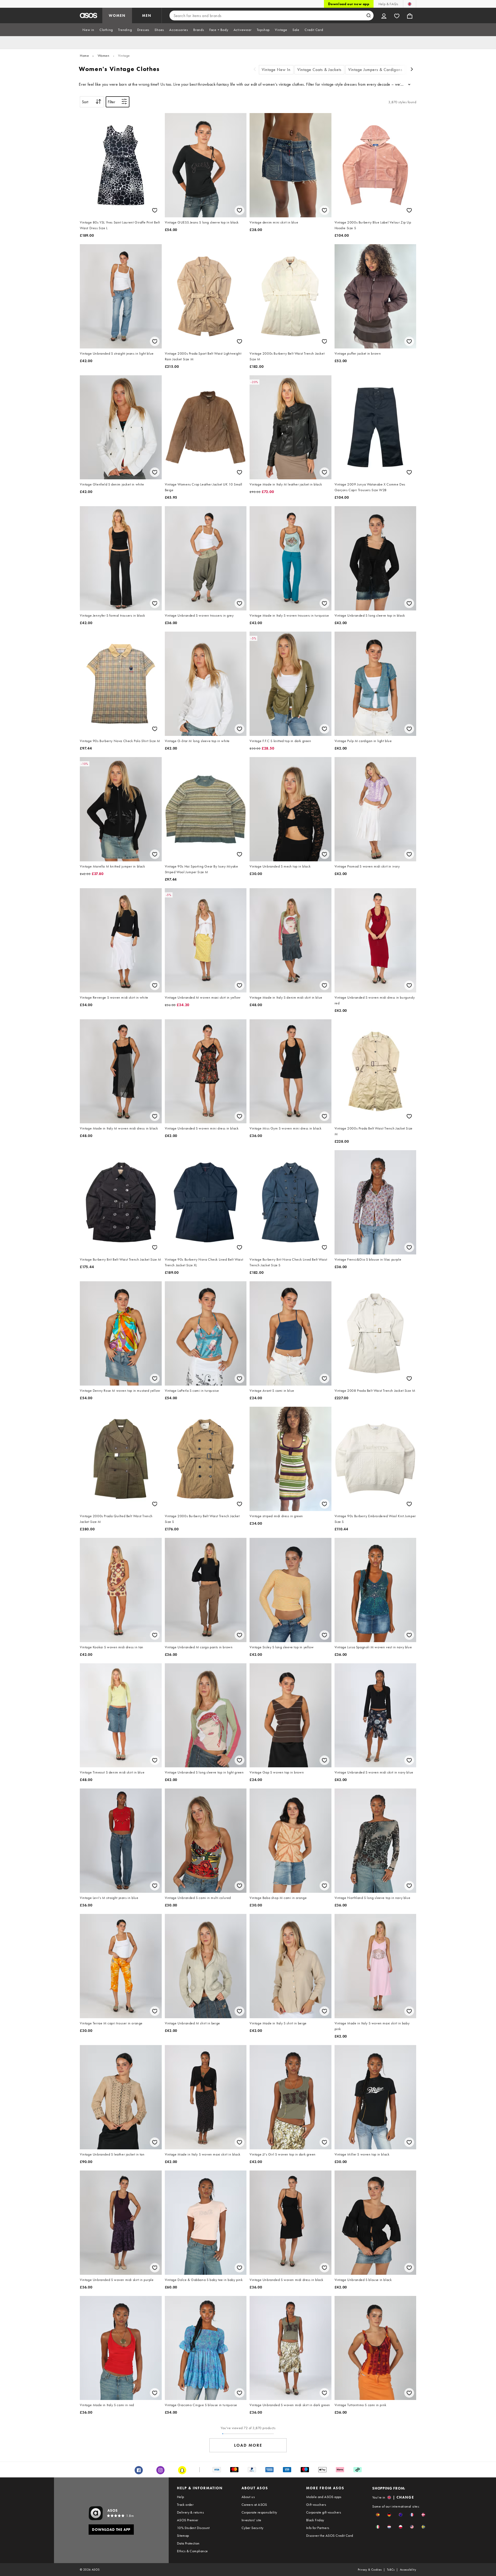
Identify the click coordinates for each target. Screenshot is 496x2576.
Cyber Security (253, 2528)
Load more (248, 2445)
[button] (378, 2515)
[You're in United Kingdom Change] (410, 4)
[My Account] (384, 15)
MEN (147, 15)
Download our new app (349, 4)
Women (104, 55)
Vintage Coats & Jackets (319, 70)
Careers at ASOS (254, 2505)
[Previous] (255, 70)
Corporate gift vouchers (324, 2512)
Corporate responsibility (259, 2512)
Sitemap (183, 2535)
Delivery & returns (190, 2512)
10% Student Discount (193, 2528)
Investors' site (251, 2520)
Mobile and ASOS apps (324, 2497)
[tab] (88, 30)
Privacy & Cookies (370, 2570)
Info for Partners (318, 2528)
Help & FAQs (388, 4)
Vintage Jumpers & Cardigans (375, 70)
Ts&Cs (391, 2570)
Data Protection (188, 2543)
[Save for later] (155, 210)
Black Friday (315, 2520)
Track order (185, 2505)
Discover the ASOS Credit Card (330, 2535)
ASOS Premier (188, 2520)
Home (84, 55)
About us (248, 2497)
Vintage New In (276, 70)
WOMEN (117, 15)
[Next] (412, 70)
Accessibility (408, 2570)
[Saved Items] (397, 15)
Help (181, 2497)
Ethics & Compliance (192, 2551)
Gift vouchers (316, 2505)
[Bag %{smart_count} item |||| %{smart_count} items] (410, 15)
